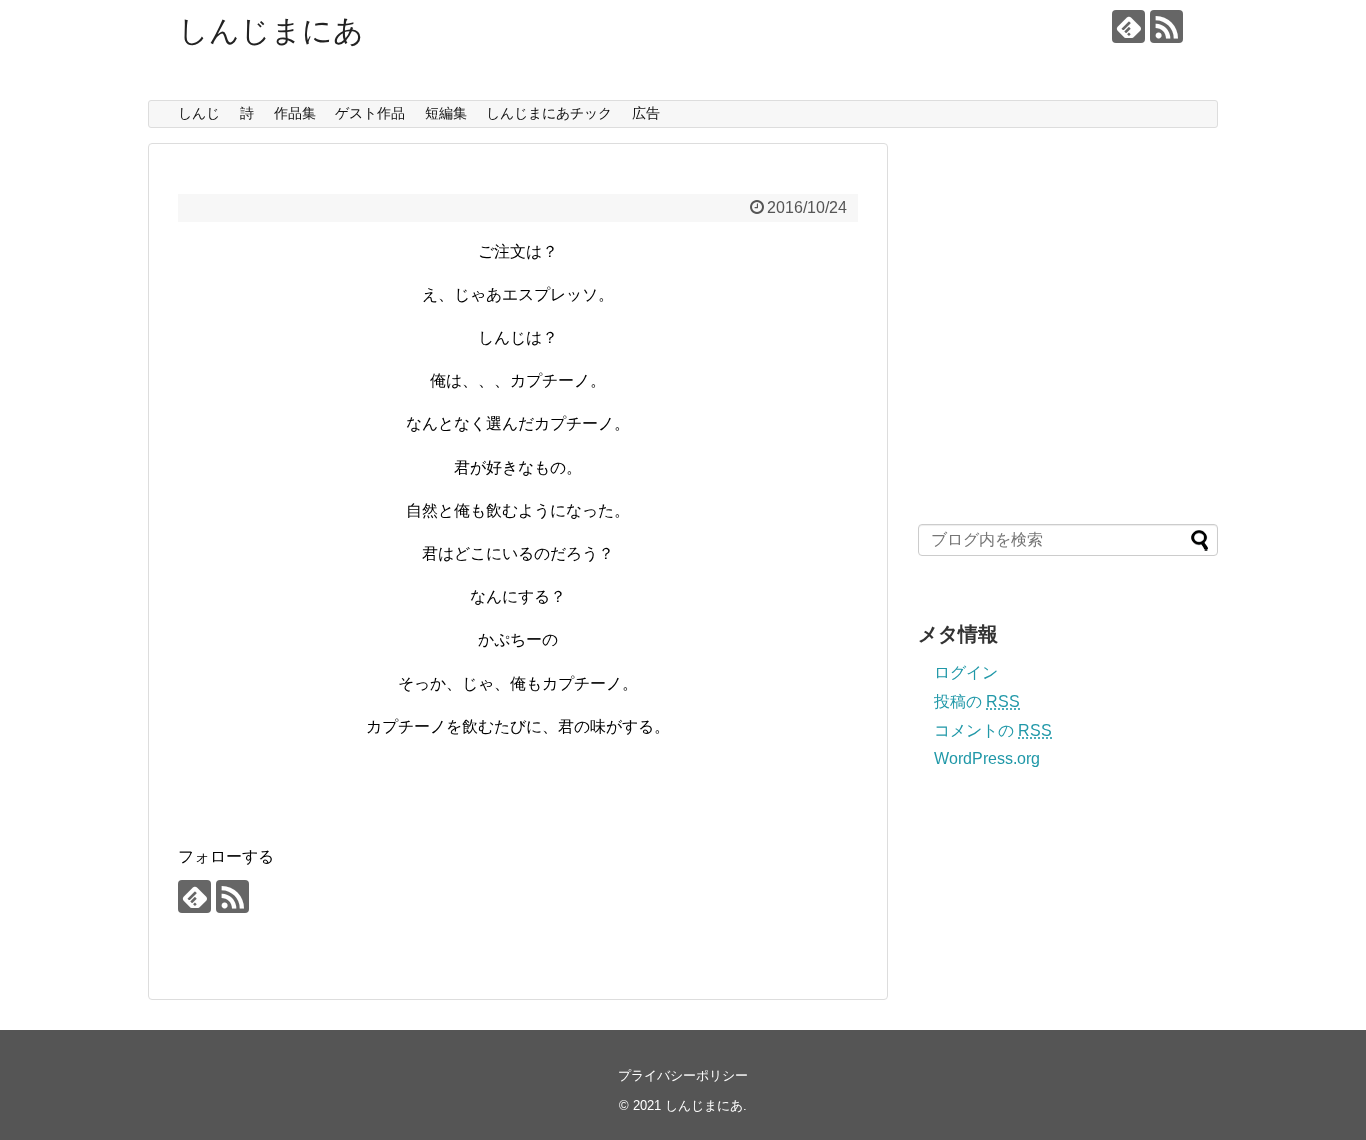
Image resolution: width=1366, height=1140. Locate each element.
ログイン (966, 672)
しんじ (199, 113)
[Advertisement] (1066, 335)
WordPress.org (987, 758)
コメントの (993, 730)
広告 (646, 113)
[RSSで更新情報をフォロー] (1166, 26)
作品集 (295, 113)
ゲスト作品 (370, 113)
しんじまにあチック (549, 113)
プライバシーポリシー (683, 1075)
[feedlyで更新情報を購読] (1128, 26)
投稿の (977, 701)
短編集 (446, 113)
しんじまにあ (271, 30)
